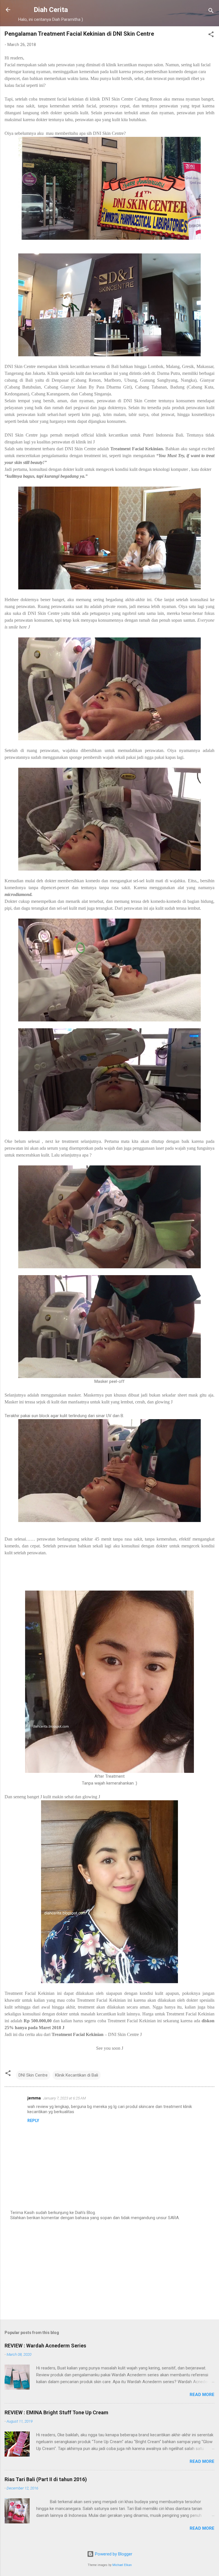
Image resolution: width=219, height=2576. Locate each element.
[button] (211, 35)
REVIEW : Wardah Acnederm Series (45, 2346)
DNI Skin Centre (33, 2075)
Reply (33, 2121)
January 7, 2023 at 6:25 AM (64, 2098)
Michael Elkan (122, 2565)
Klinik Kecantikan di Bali (77, 2075)
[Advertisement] (109, 2270)
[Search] (211, 12)
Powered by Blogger (113, 2554)
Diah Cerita (51, 10)
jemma (34, 2098)
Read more (202, 2395)
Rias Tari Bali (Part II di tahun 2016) (46, 2479)
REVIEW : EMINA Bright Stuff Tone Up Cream (56, 2412)
